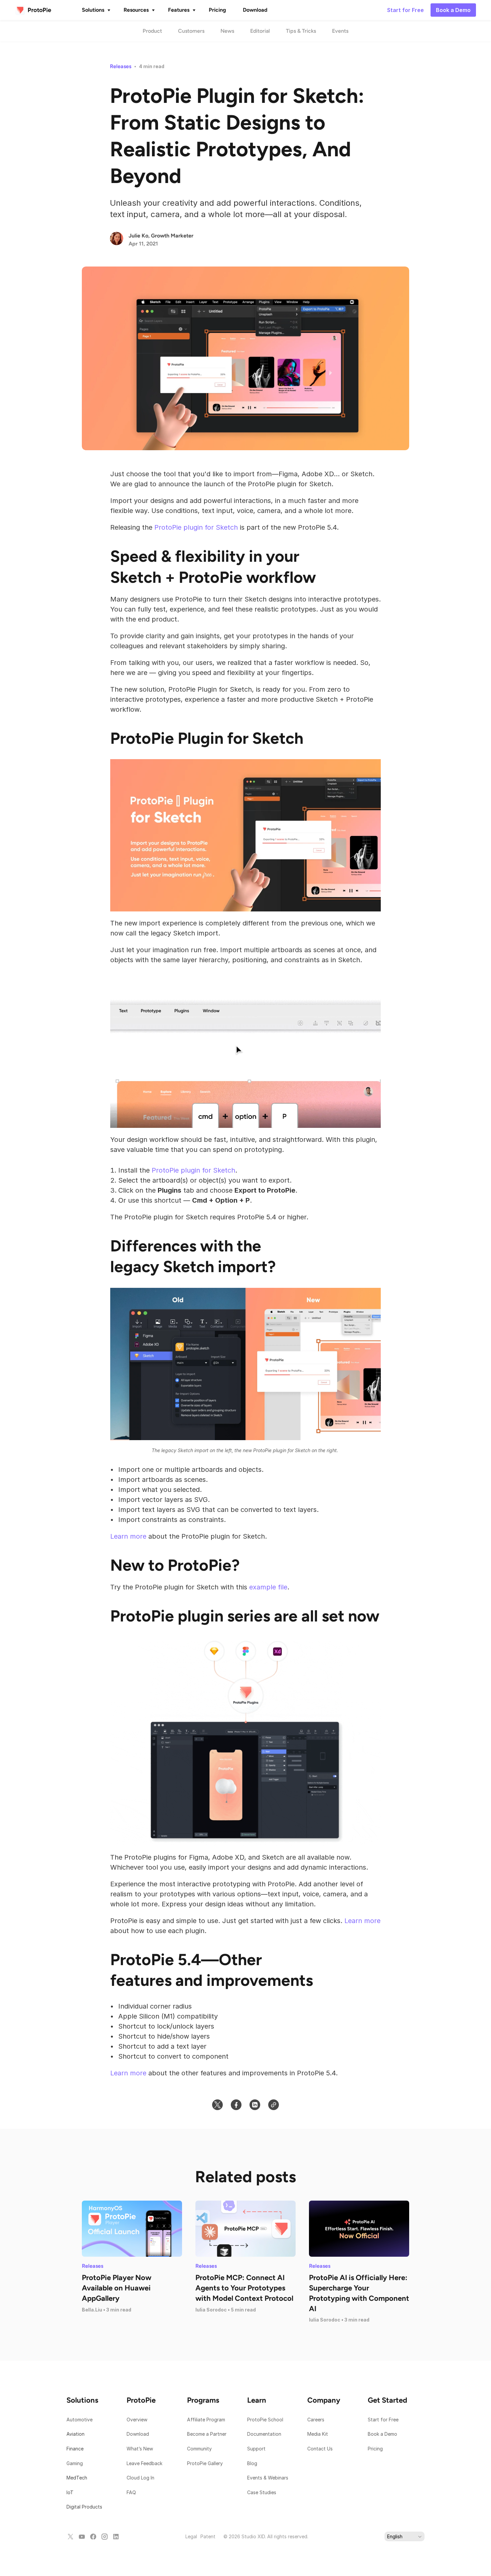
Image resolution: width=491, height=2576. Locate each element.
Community (199, 2449)
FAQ (131, 2492)
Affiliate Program (206, 2420)
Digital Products (84, 2507)
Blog (253, 2463)
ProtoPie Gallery (205, 2463)
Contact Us (320, 2449)
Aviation (75, 2434)
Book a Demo (382, 2434)
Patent (208, 2536)
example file (268, 1587)
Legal (191, 2536)
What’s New (140, 2449)
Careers (316, 2420)
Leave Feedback (144, 2463)
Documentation (265, 2434)
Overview (137, 2420)
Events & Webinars (268, 2478)
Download (138, 2434)
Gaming (75, 2463)
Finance (75, 2449)
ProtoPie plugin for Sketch (196, 527)
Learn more (128, 1536)
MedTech (77, 2478)
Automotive (79, 2420)
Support (257, 2449)
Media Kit (318, 2434)
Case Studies (262, 2492)
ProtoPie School (265, 2420)
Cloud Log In (140, 2478)
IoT (70, 2492)
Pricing (375, 2449)
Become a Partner (207, 2434)
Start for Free (383, 2420)
